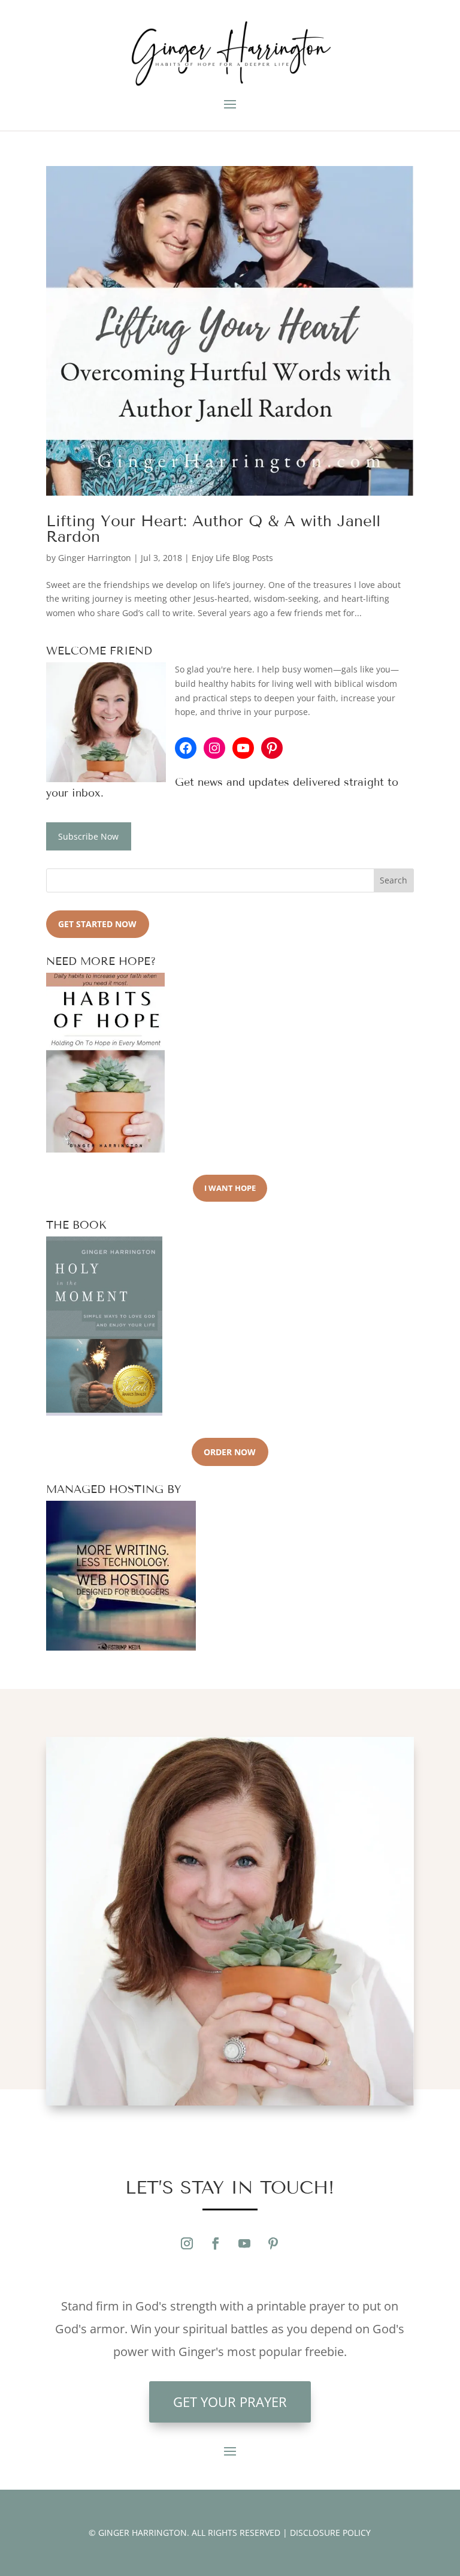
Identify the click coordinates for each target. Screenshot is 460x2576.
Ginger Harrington (95, 558)
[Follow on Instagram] (187, 2243)
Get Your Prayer (230, 2402)
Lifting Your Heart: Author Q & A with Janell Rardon (213, 529)
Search (394, 880)
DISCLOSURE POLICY (330, 2533)
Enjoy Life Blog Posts (232, 558)
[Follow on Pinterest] (273, 2243)
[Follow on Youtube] (244, 2243)
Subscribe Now (88, 836)
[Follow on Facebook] (216, 2243)
